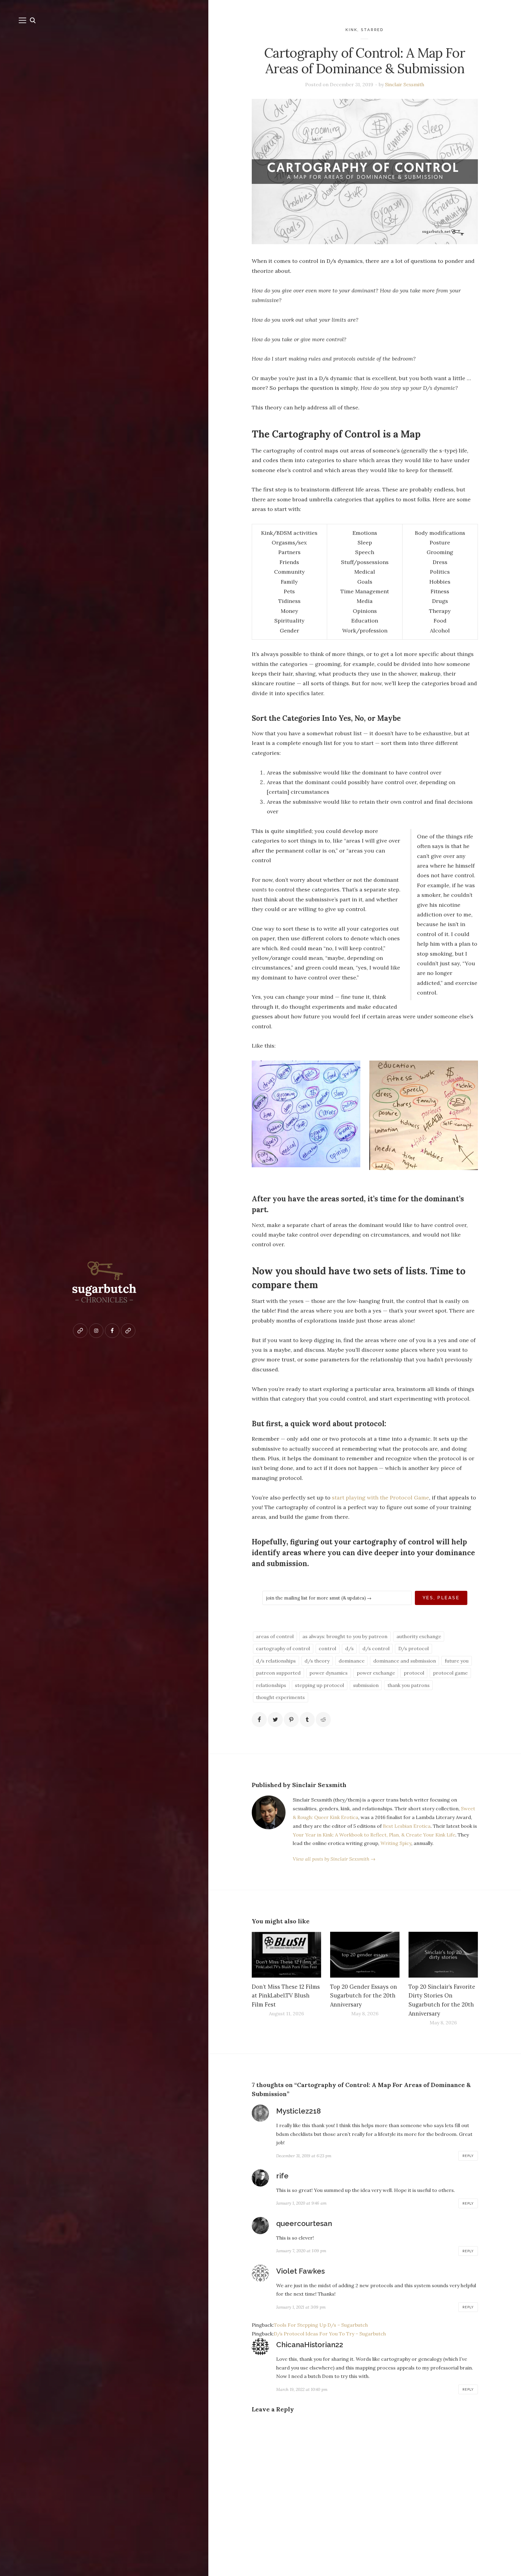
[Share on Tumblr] (307, 1720)
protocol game (450, 1673)
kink (351, 30)
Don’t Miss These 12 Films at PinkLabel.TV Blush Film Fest (286, 1996)
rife (282, 2176)
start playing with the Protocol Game (380, 1498)
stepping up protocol (319, 1685)
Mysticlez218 (298, 2111)
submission (366, 1685)
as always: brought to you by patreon (345, 1636)
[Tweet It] (275, 1720)
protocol (414, 1673)
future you (457, 1661)
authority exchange (419, 1636)
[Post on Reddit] (323, 1720)
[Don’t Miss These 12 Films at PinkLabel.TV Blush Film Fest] (286, 1955)
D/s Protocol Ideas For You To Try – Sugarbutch (330, 2334)
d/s (349, 1648)
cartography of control (283, 1648)
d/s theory (317, 1661)
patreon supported (278, 1673)
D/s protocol (414, 1648)
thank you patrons (409, 1685)
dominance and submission (405, 1661)
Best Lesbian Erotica (407, 1826)
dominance (352, 1661)
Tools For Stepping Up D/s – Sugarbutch (321, 2325)
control (327, 1648)
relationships (271, 1685)
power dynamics (328, 1673)
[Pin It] (291, 1720)
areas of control (275, 1636)
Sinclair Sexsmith (405, 84)
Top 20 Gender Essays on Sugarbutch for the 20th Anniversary (364, 1996)
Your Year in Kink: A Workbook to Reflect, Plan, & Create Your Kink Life (374, 1835)
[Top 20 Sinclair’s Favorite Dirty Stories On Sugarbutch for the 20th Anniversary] (443, 1955)
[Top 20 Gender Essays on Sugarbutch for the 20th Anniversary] (365, 1955)
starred (372, 30)
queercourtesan (304, 2223)
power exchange (376, 1673)
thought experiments (280, 1697)
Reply (468, 2156)
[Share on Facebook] (259, 1720)
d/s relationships (276, 1661)
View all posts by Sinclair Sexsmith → (334, 1859)
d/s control (376, 1648)
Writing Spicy (396, 1843)
